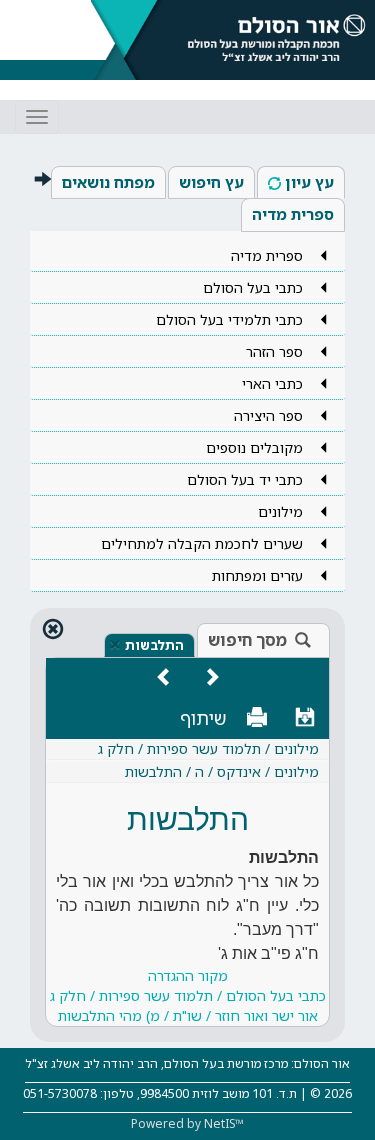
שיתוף (203, 718)
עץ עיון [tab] (309, 182)
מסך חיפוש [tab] (247, 640)
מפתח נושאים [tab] (108, 182)
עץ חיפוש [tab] (211, 182)
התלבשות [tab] (154, 645)
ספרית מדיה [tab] (293, 214)
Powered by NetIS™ (187, 1123)
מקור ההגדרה (188, 995)
